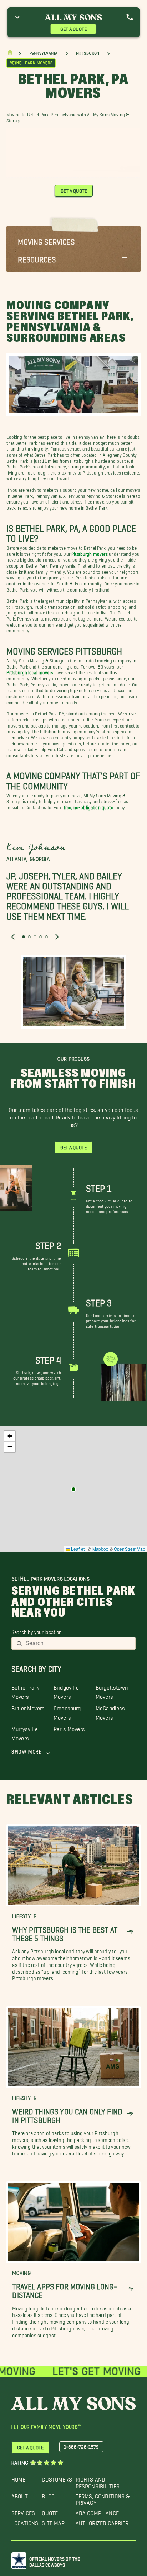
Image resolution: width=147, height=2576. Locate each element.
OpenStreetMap (130, 1549)
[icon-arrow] (130, 1932)
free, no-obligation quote (88, 806)
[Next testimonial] (57, 937)
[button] (73, 240)
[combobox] (78, 1643)
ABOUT (20, 2495)
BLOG (48, 2495)
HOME (19, 2478)
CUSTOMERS (57, 2478)
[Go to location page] (73, 1489)
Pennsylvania (43, 53)
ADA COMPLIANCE (97, 2511)
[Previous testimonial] (13, 937)
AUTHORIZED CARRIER (102, 2521)
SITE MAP (53, 2521)
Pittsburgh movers (90, 553)
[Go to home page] (10, 54)
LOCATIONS (25, 2521)
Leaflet (77, 1549)
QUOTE (50, 2511)
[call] (130, 17)
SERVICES (23, 2511)
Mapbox (100, 1549)
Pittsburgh (88, 53)
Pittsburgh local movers (30, 672)
